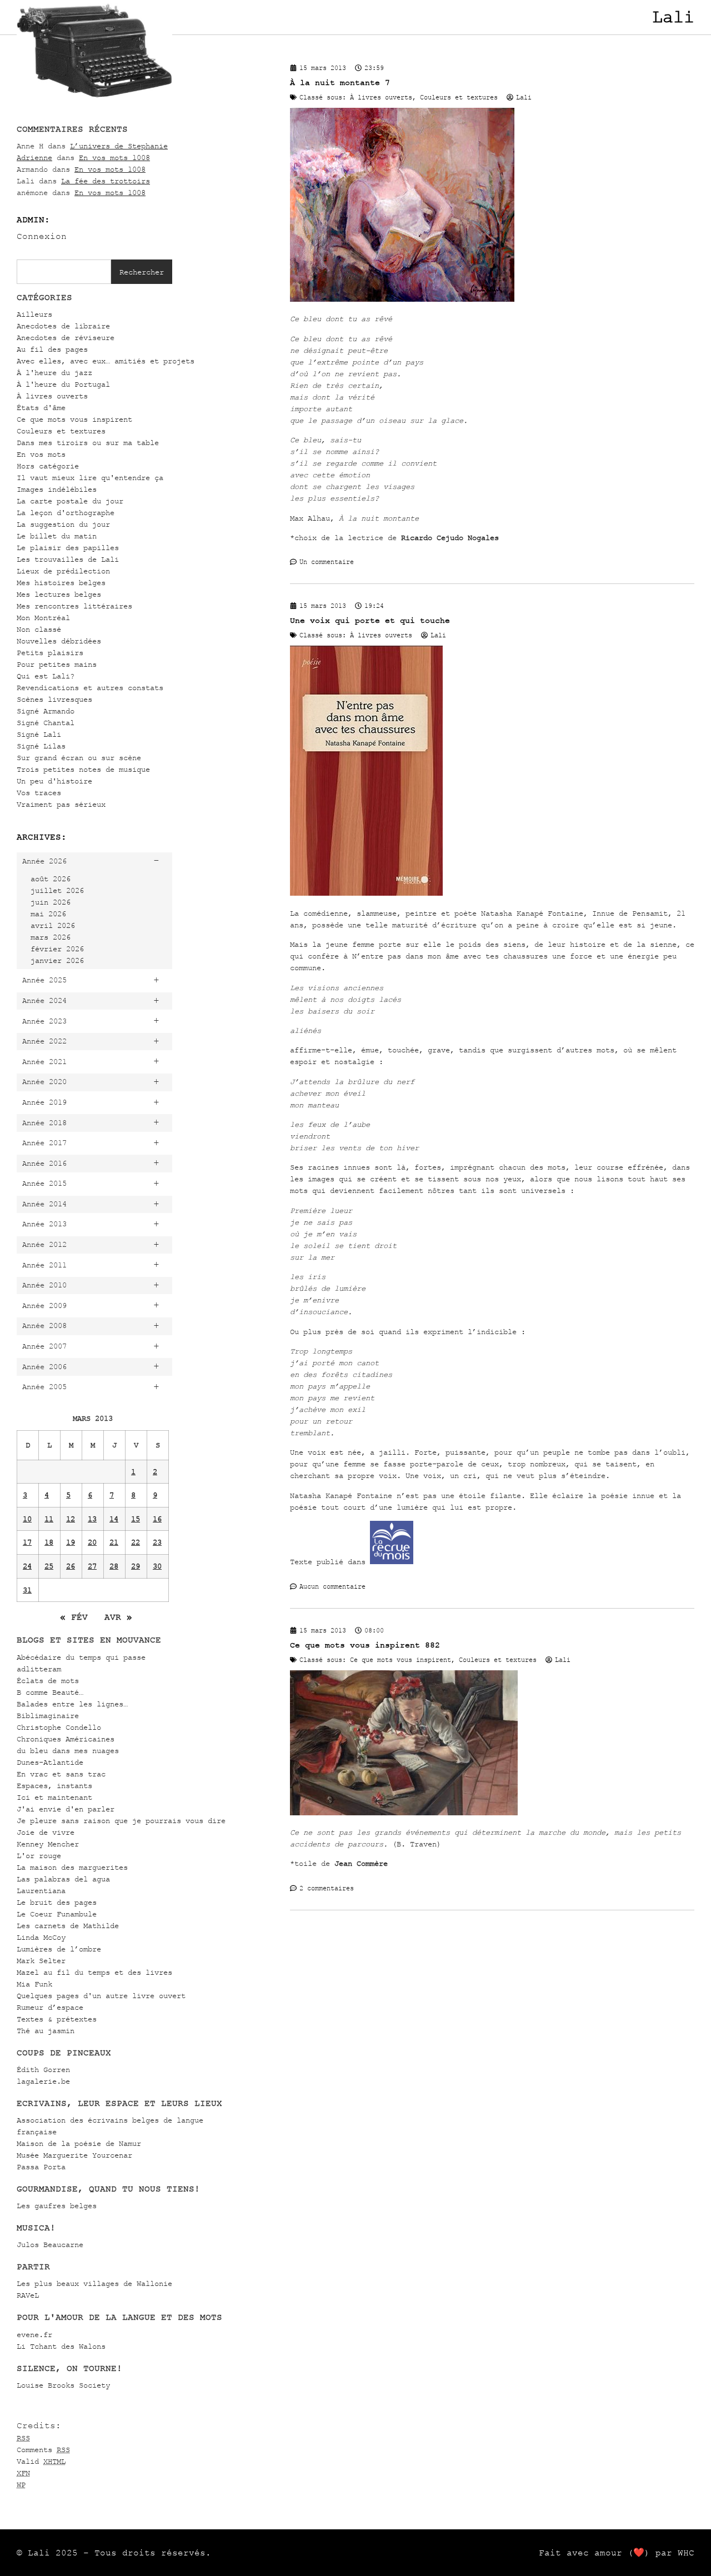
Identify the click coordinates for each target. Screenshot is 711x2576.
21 (114, 1542)
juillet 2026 (57, 890)
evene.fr (34, 2335)
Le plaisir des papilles (68, 548)
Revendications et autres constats (90, 688)
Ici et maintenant (54, 1797)
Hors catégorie (48, 466)
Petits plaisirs (50, 653)
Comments (43, 2450)
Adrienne (34, 158)
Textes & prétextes (57, 2019)
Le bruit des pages (57, 1902)
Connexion (42, 236)
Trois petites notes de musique (83, 769)
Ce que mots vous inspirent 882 (365, 1645)
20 (92, 1542)
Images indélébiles (57, 489)
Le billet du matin (57, 536)
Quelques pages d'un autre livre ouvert (101, 1996)
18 (49, 1542)
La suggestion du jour (63, 524)
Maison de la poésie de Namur (79, 2143)
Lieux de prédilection (63, 571)
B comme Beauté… (50, 1692)
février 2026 (57, 949)
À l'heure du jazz (54, 373)
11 (49, 1519)
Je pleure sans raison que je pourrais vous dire (121, 1821)
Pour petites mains (57, 664)
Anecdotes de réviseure (66, 338)
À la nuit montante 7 (340, 83)
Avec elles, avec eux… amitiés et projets (106, 361)
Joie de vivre (46, 1832)
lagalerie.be (43, 2081)
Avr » (118, 1617)
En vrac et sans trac (61, 1774)
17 (27, 1542)
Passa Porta (41, 2167)
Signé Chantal (46, 723)
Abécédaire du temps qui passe (81, 1657)
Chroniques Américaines (66, 1739)
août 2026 (51, 879)
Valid (41, 2461)
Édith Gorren (43, 2070)
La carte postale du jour (70, 501)
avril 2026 (53, 925)
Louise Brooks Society (63, 2385)
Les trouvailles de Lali (68, 559)
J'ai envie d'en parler (66, 1809)
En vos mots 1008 (114, 158)
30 (157, 1566)
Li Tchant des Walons (61, 2346)
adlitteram (39, 1669)
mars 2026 (51, 937)
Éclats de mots (48, 1681)
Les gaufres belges (57, 2206)
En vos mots (41, 454)
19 (71, 1542)
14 (114, 1519)
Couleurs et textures (61, 431)
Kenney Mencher (48, 1844)
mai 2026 (48, 914)
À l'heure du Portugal (63, 384)
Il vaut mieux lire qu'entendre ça (90, 478)
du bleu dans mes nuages (68, 1751)
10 (27, 1519)
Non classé (39, 629)
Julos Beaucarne (50, 2245)
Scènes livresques (54, 699)
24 (27, 1566)
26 (71, 1566)
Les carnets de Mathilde (68, 1926)
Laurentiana (41, 1891)
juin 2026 (51, 902)
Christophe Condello (59, 1727)
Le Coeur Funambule (57, 1914)
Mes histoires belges (61, 583)
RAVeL (28, 2295)
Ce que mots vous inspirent (74, 419)
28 (114, 1566)
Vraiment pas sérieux (61, 804)
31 (27, 1590)
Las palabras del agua (63, 1879)
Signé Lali (39, 734)
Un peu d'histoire (54, 781)
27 (92, 1566)
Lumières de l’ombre (59, 1949)
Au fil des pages (52, 349)
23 (157, 1542)
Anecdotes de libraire (63, 326)
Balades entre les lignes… (72, 1704)
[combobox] (64, 272)
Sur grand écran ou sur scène (79, 758)
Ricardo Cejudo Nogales (450, 538)
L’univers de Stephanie (119, 146)
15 (136, 1519)
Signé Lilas (41, 746)
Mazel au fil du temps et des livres (94, 1972)
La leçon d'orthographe (66, 513)
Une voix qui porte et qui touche (370, 620)
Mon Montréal (43, 618)
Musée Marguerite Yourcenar (74, 2155)
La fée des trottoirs (106, 181)
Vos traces (39, 793)
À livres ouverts (52, 396)
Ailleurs (34, 314)
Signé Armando (46, 711)
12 (71, 1519)
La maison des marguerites (72, 1867)
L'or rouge (39, 1856)
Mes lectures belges (59, 594)
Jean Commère (361, 1863)
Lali (673, 17)
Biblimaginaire (48, 1716)
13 (92, 1519)
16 (157, 1519)
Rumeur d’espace (50, 2007)
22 (136, 1542)
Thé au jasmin (46, 2031)
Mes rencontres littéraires (74, 606)
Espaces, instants (54, 1786)
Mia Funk (34, 1984)
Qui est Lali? (46, 676)
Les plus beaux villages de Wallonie (94, 2283)
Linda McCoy (41, 1937)
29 (136, 1566)
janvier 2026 (57, 960)
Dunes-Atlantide (50, 1762)
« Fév (74, 1617)
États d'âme (41, 408)
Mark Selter (41, 1961)
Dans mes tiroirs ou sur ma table (88, 443)
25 (49, 1566)
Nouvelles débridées (59, 641)
